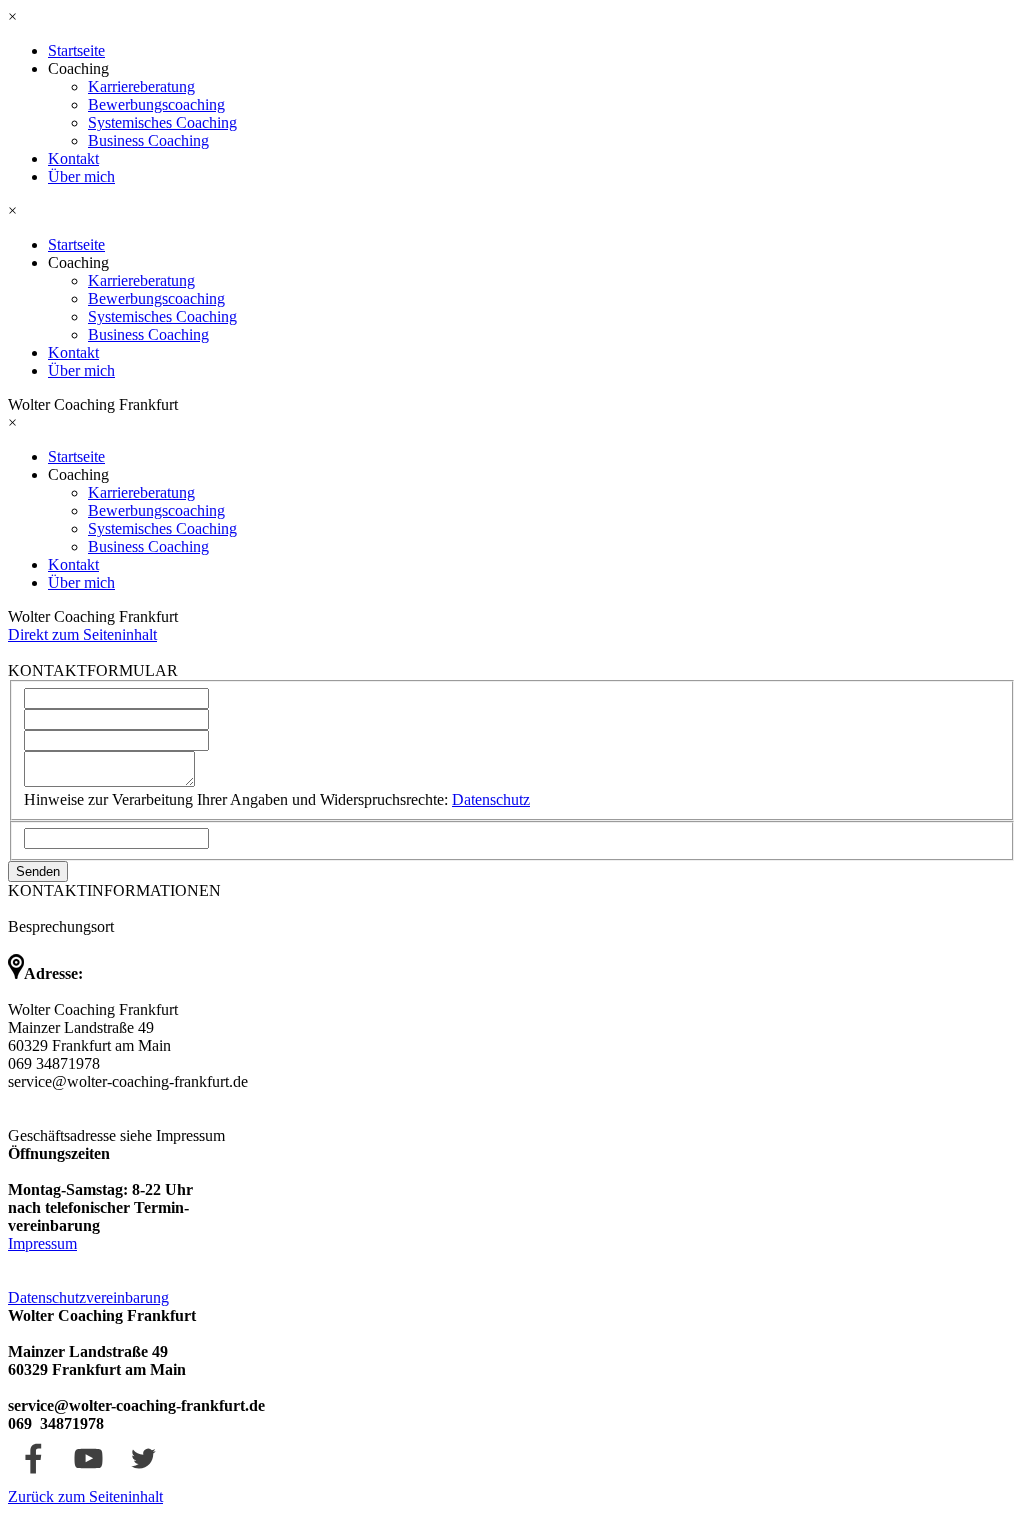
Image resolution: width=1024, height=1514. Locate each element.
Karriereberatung (141, 86)
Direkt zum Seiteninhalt (82, 634)
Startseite (76, 50)
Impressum (42, 1243)
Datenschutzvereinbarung (88, 1297)
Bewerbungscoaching (156, 104)
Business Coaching (148, 140)
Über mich (81, 176)
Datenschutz (491, 799)
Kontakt (73, 158)
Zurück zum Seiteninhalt (85, 1496)
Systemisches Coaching (162, 122)
